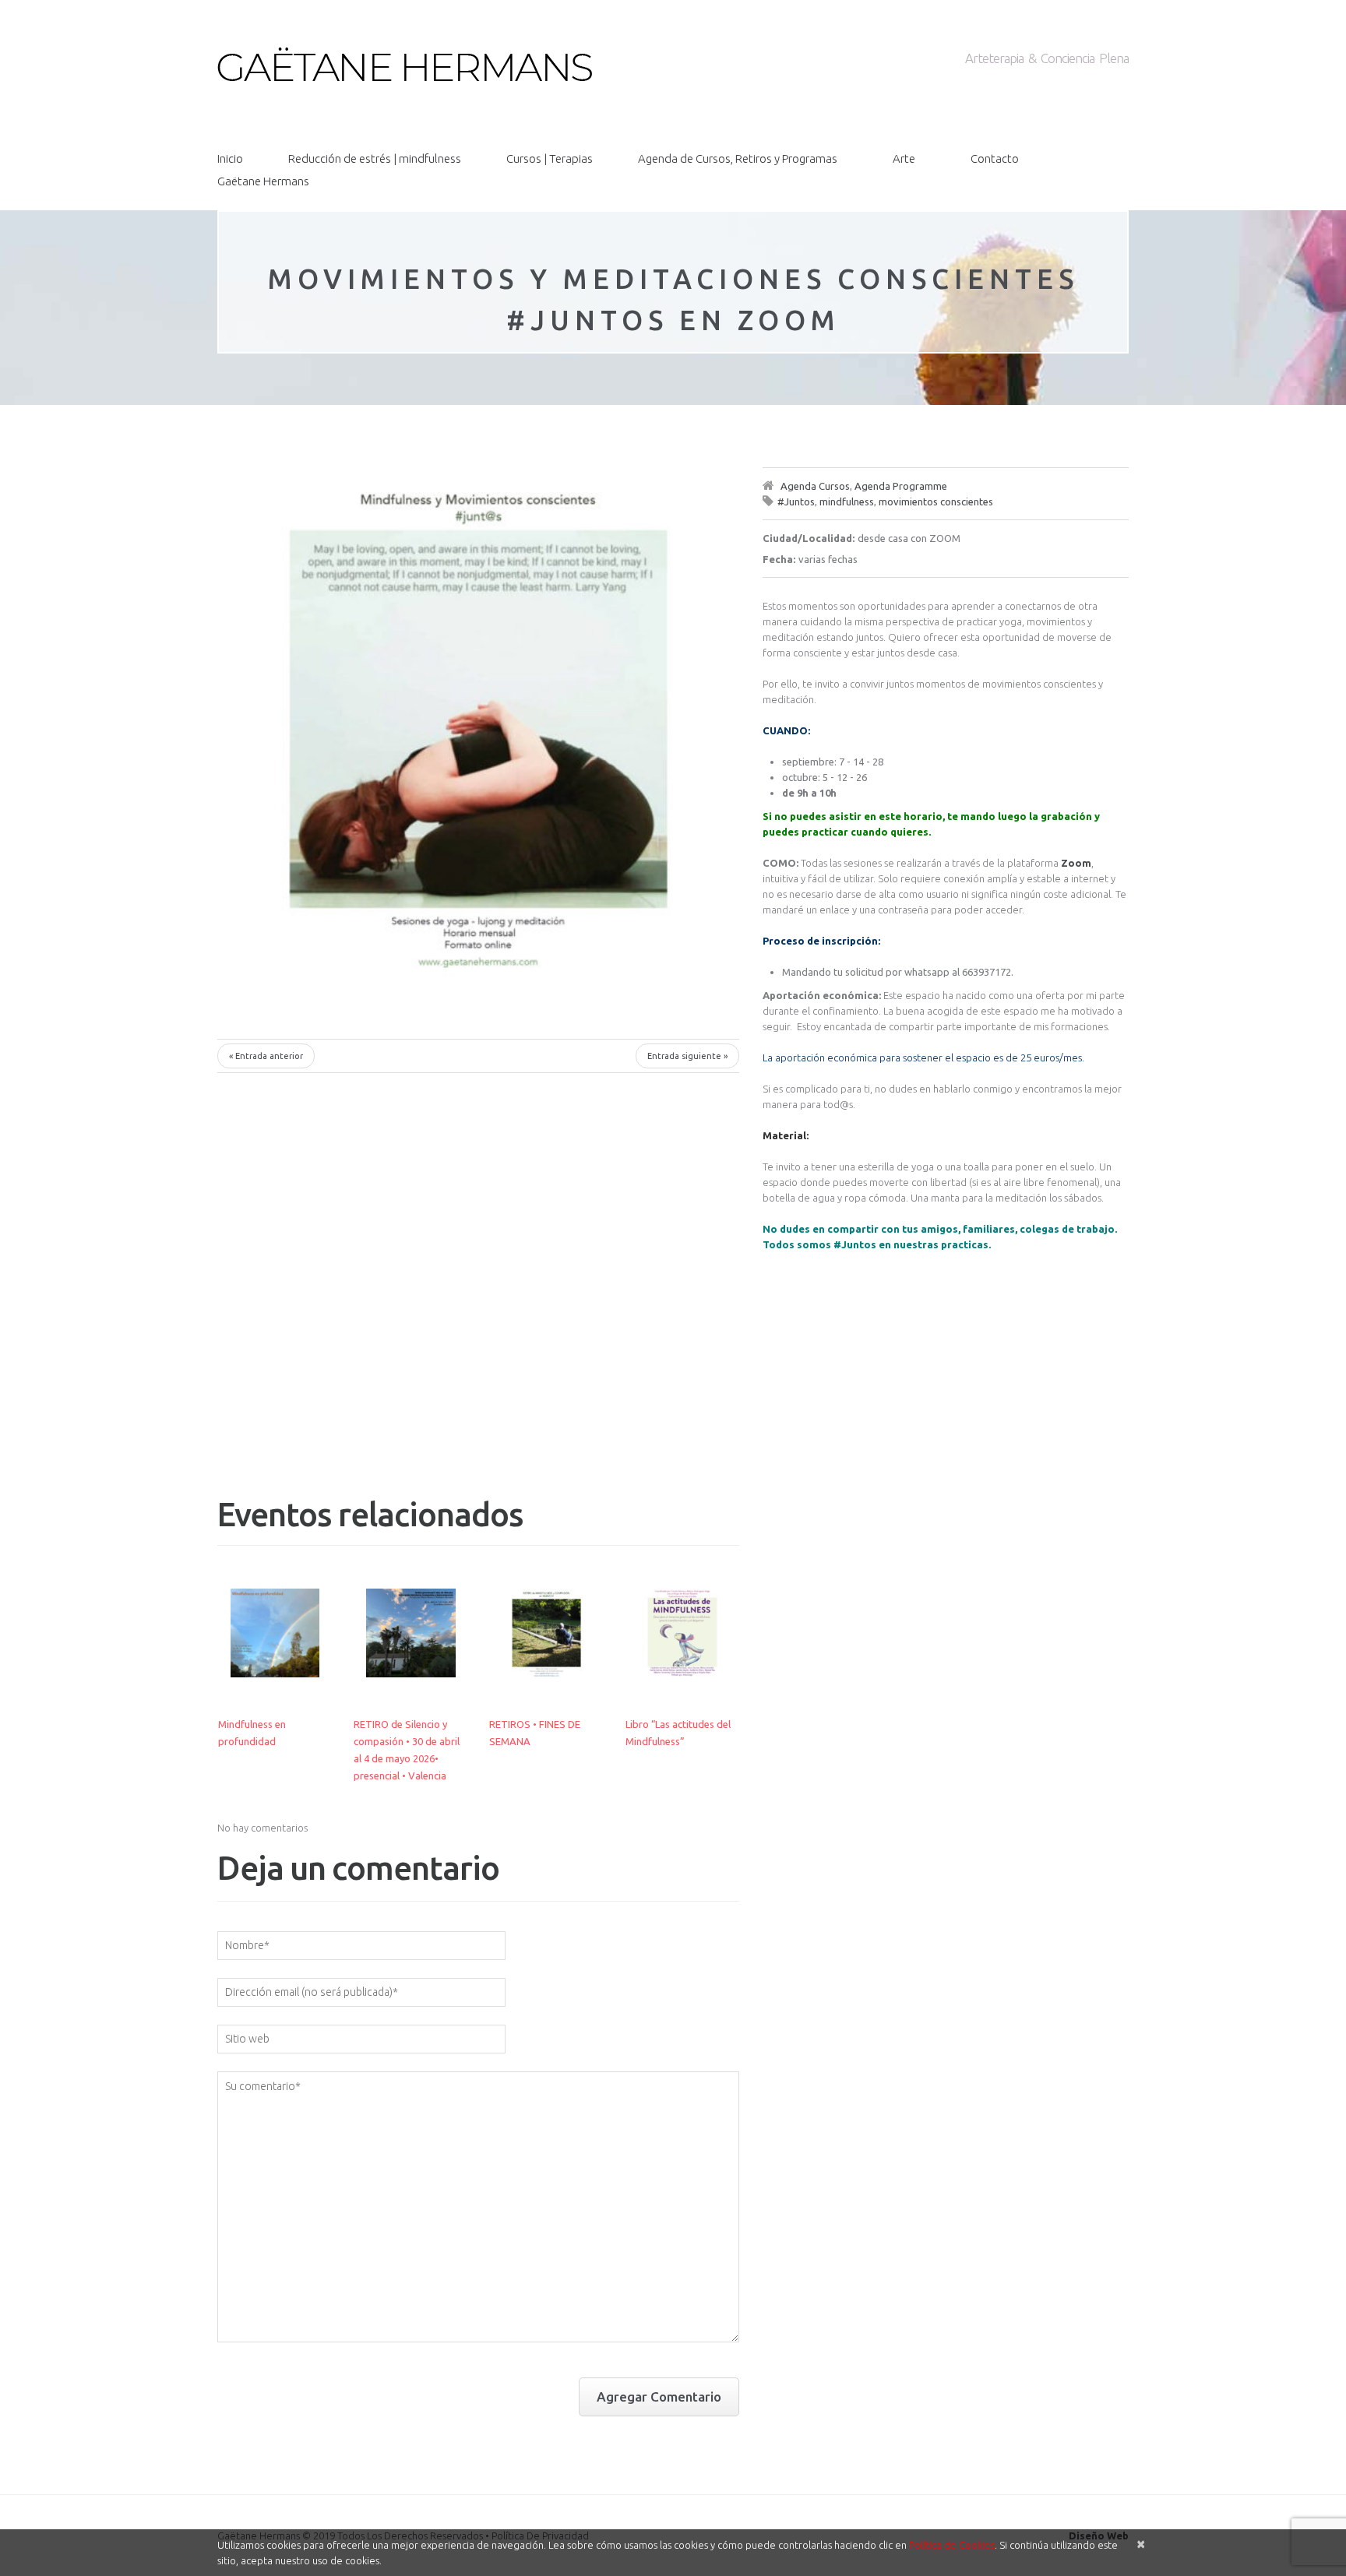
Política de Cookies (952, 2545)
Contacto (995, 158)
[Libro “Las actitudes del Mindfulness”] (682, 1633)
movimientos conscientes (936, 501)
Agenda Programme (901, 486)
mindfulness (847, 501)
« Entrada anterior (266, 1056)
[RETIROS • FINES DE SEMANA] (546, 1633)
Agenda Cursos (815, 486)
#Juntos (796, 501)
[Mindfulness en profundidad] (275, 1633)
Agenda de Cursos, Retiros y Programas (738, 158)
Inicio (230, 158)
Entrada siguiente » (687, 1056)
